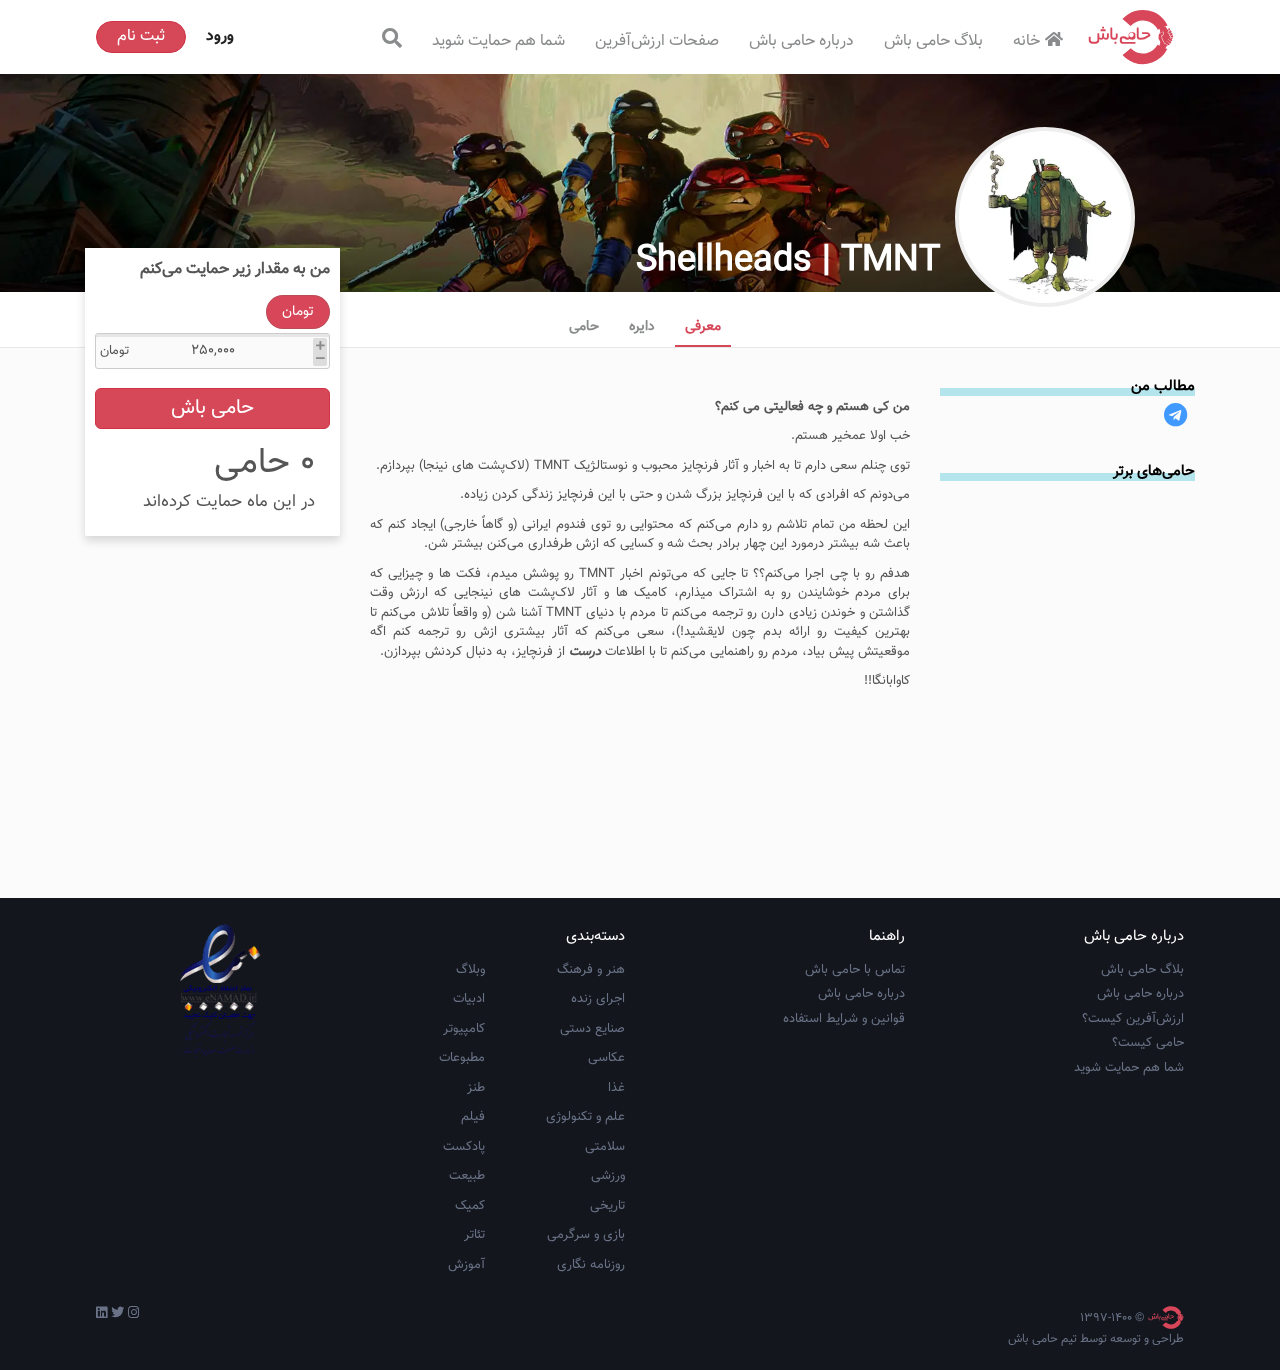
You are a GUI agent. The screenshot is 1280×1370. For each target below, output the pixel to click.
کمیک (470, 1206)
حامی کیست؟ (1148, 1043)
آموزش (466, 1265)
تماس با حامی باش (855, 970)
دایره (642, 327)
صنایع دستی (592, 1029)
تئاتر (474, 1235)
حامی (584, 327)
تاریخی (607, 1206)
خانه (1026, 41)
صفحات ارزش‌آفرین (657, 41)
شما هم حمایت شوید (498, 41)
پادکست (464, 1147)
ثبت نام (141, 36)
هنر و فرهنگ (591, 970)
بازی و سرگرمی (586, 1235)
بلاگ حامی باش (933, 41)
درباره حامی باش (801, 41)
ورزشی (608, 1176)
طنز (476, 1088)
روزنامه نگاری (591, 1265)
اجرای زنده (598, 999)
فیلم (473, 1117)
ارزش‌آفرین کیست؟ (1133, 1019)
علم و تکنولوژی (585, 1117)
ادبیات (469, 999)
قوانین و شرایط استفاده (844, 1019)
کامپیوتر (464, 1029)
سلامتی (605, 1147)
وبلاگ (470, 970)
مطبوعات (462, 1058)
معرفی (703, 327)
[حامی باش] (1131, 37)
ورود (220, 36)
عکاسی (606, 1058)
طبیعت (467, 1176)
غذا (616, 1088)
